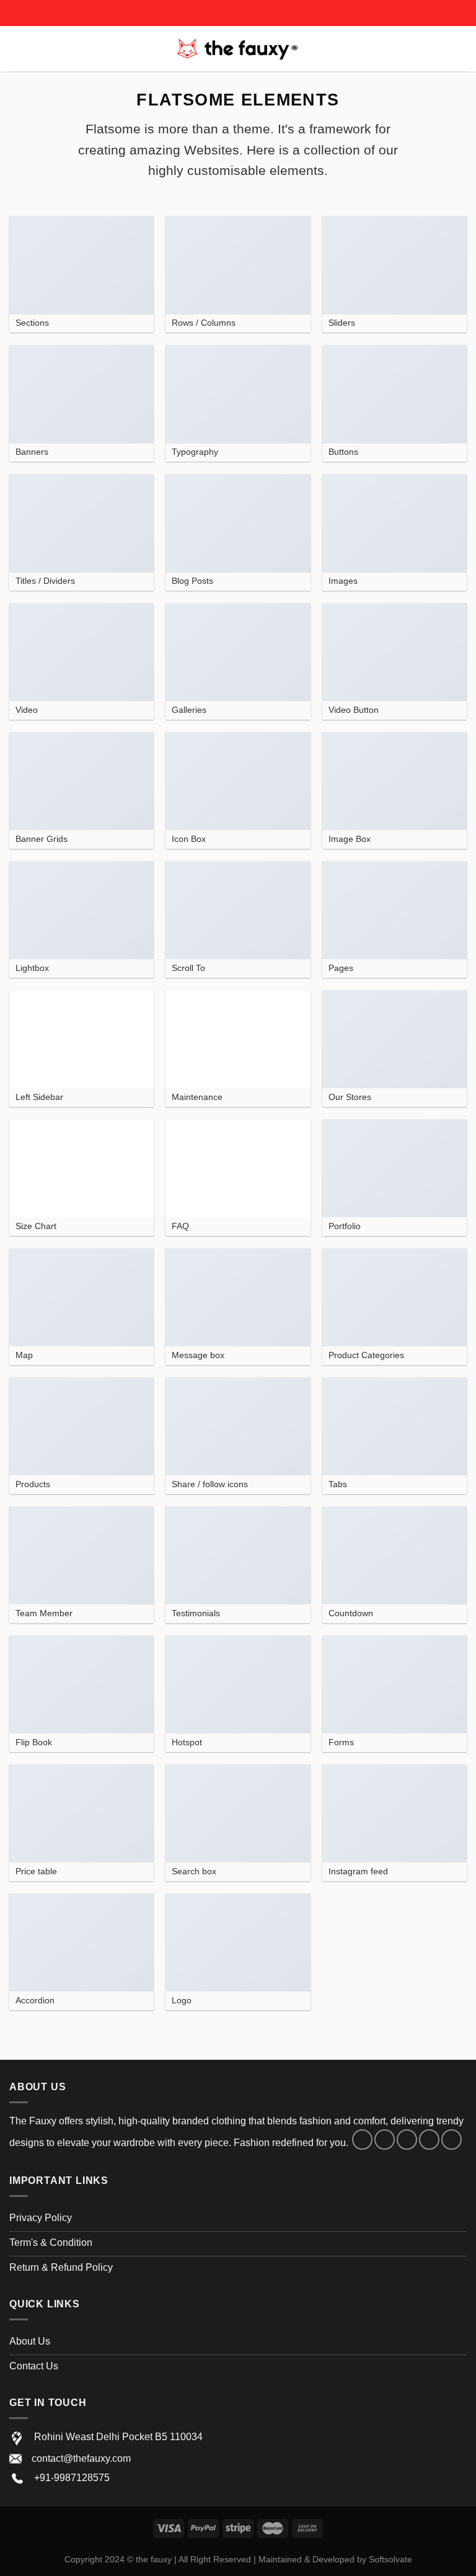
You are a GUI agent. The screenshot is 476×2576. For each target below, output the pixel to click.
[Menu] (17, 49)
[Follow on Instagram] (385, 2140)
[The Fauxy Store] (238, 48)
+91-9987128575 (72, 2478)
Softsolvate (390, 2559)
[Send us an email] (429, 2140)
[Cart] (461, 49)
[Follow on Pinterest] (452, 2140)
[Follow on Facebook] (362, 2140)
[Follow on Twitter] (407, 2140)
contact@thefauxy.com (81, 2458)
